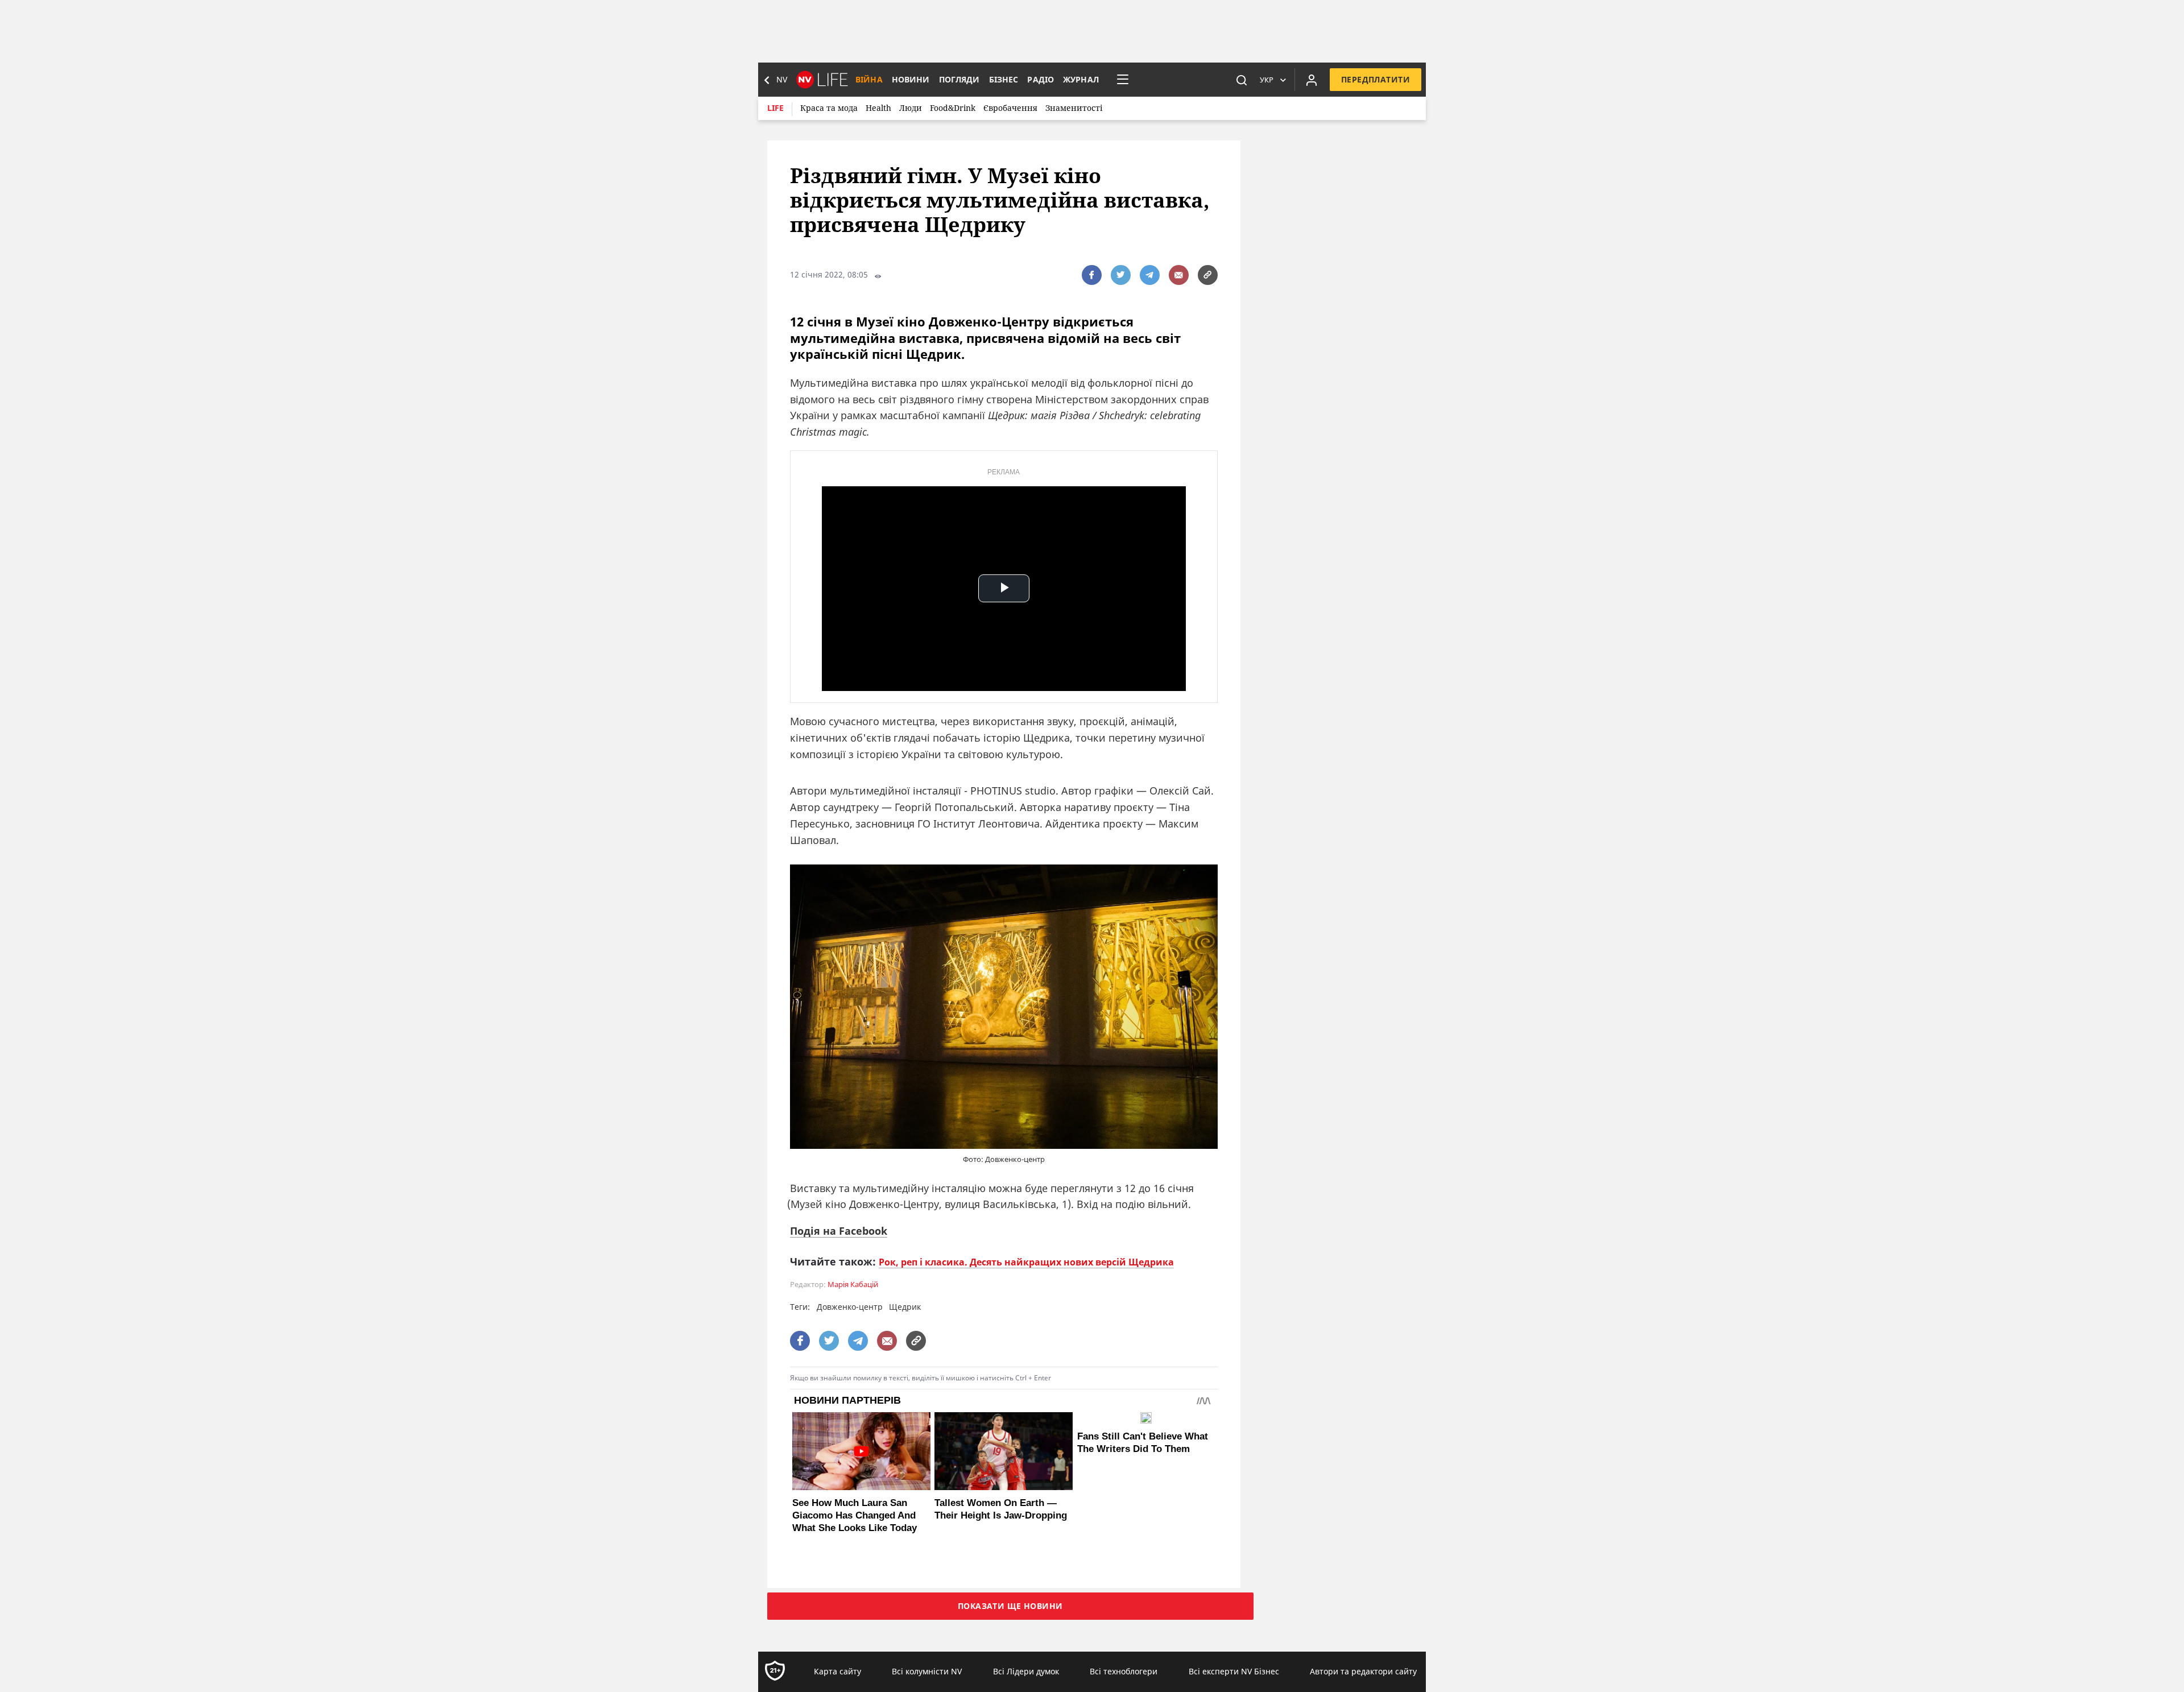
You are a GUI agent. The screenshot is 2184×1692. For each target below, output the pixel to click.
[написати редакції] (1179, 275)
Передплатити (1376, 79)
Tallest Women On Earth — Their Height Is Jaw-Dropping (1001, 1509)
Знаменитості (1074, 108)
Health (878, 108)
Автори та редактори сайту (1363, 1671)
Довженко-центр (850, 1307)
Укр (1267, 80)
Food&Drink (953, 108)
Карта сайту (837, 1671)
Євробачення (1010, 108)
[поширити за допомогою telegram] (1150, 275)
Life (775, 108)
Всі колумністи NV (927, 1671)
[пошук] (1242, 80)
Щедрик (905, 1307)
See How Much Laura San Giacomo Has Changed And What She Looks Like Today (855, 1515)
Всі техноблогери (1124, 1671)
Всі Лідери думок (1026, 1671)
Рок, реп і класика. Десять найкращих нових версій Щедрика (1026, 1262)
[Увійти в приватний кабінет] (1312, 80)
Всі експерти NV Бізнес (1234, 1671)
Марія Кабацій (853, 1284)
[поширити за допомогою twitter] (1121, 275)
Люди (911, 108)
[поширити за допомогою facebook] (1092, 275)
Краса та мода (829, 108)
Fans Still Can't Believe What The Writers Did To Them (1143, 1443)
